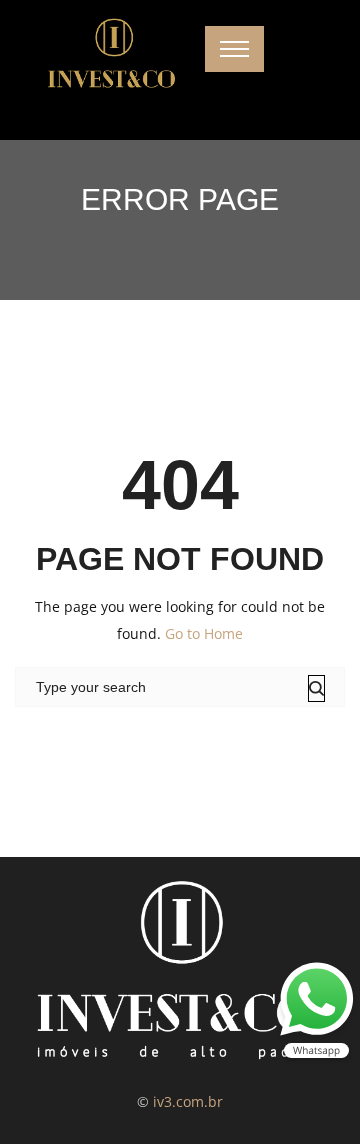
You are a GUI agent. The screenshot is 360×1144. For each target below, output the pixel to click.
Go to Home (204, 633)
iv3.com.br (188, 1101)
